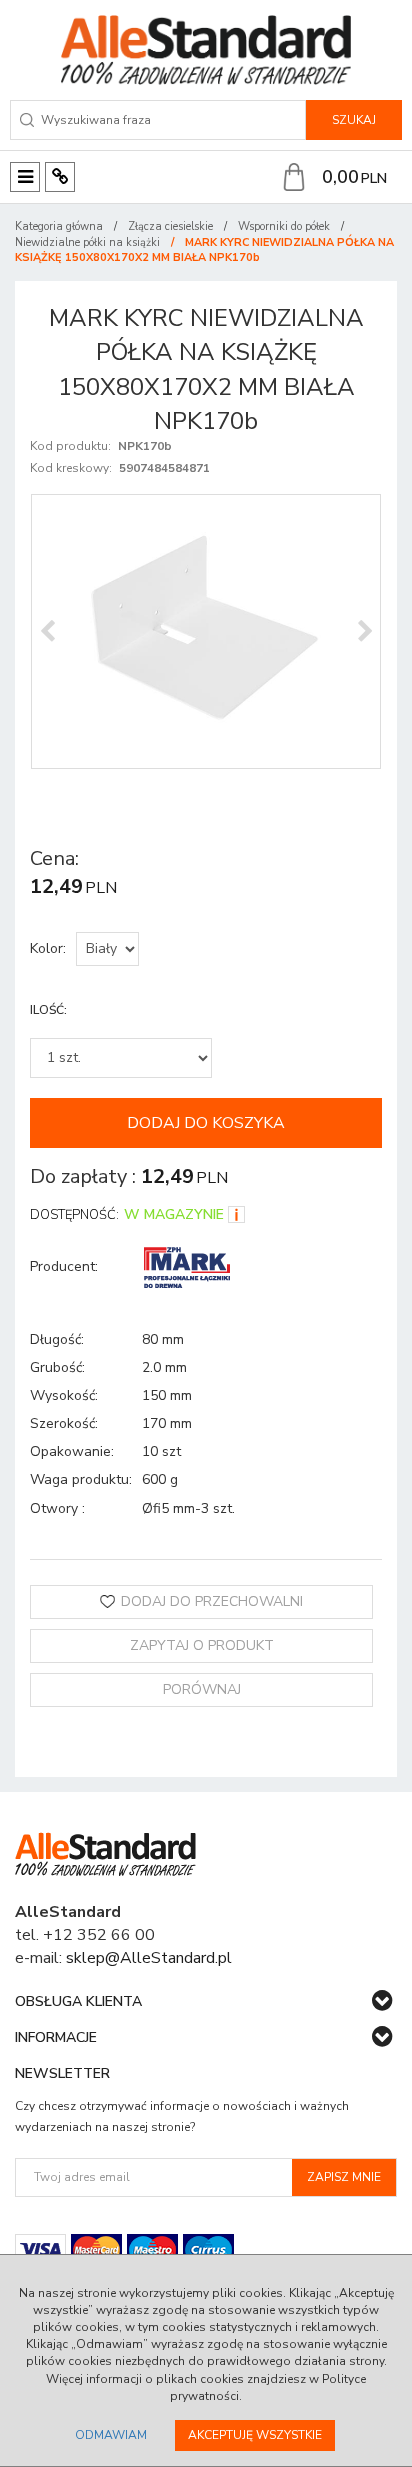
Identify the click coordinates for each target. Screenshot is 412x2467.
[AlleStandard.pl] (206, 50)
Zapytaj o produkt (202, 1645)
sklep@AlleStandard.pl (149, 1958)
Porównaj (202, 1689)
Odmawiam (111, 2435)
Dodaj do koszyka (206, 1123)
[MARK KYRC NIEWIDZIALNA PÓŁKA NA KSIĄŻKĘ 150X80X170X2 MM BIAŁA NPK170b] (206, 631)
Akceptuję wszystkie (255, 2435)
